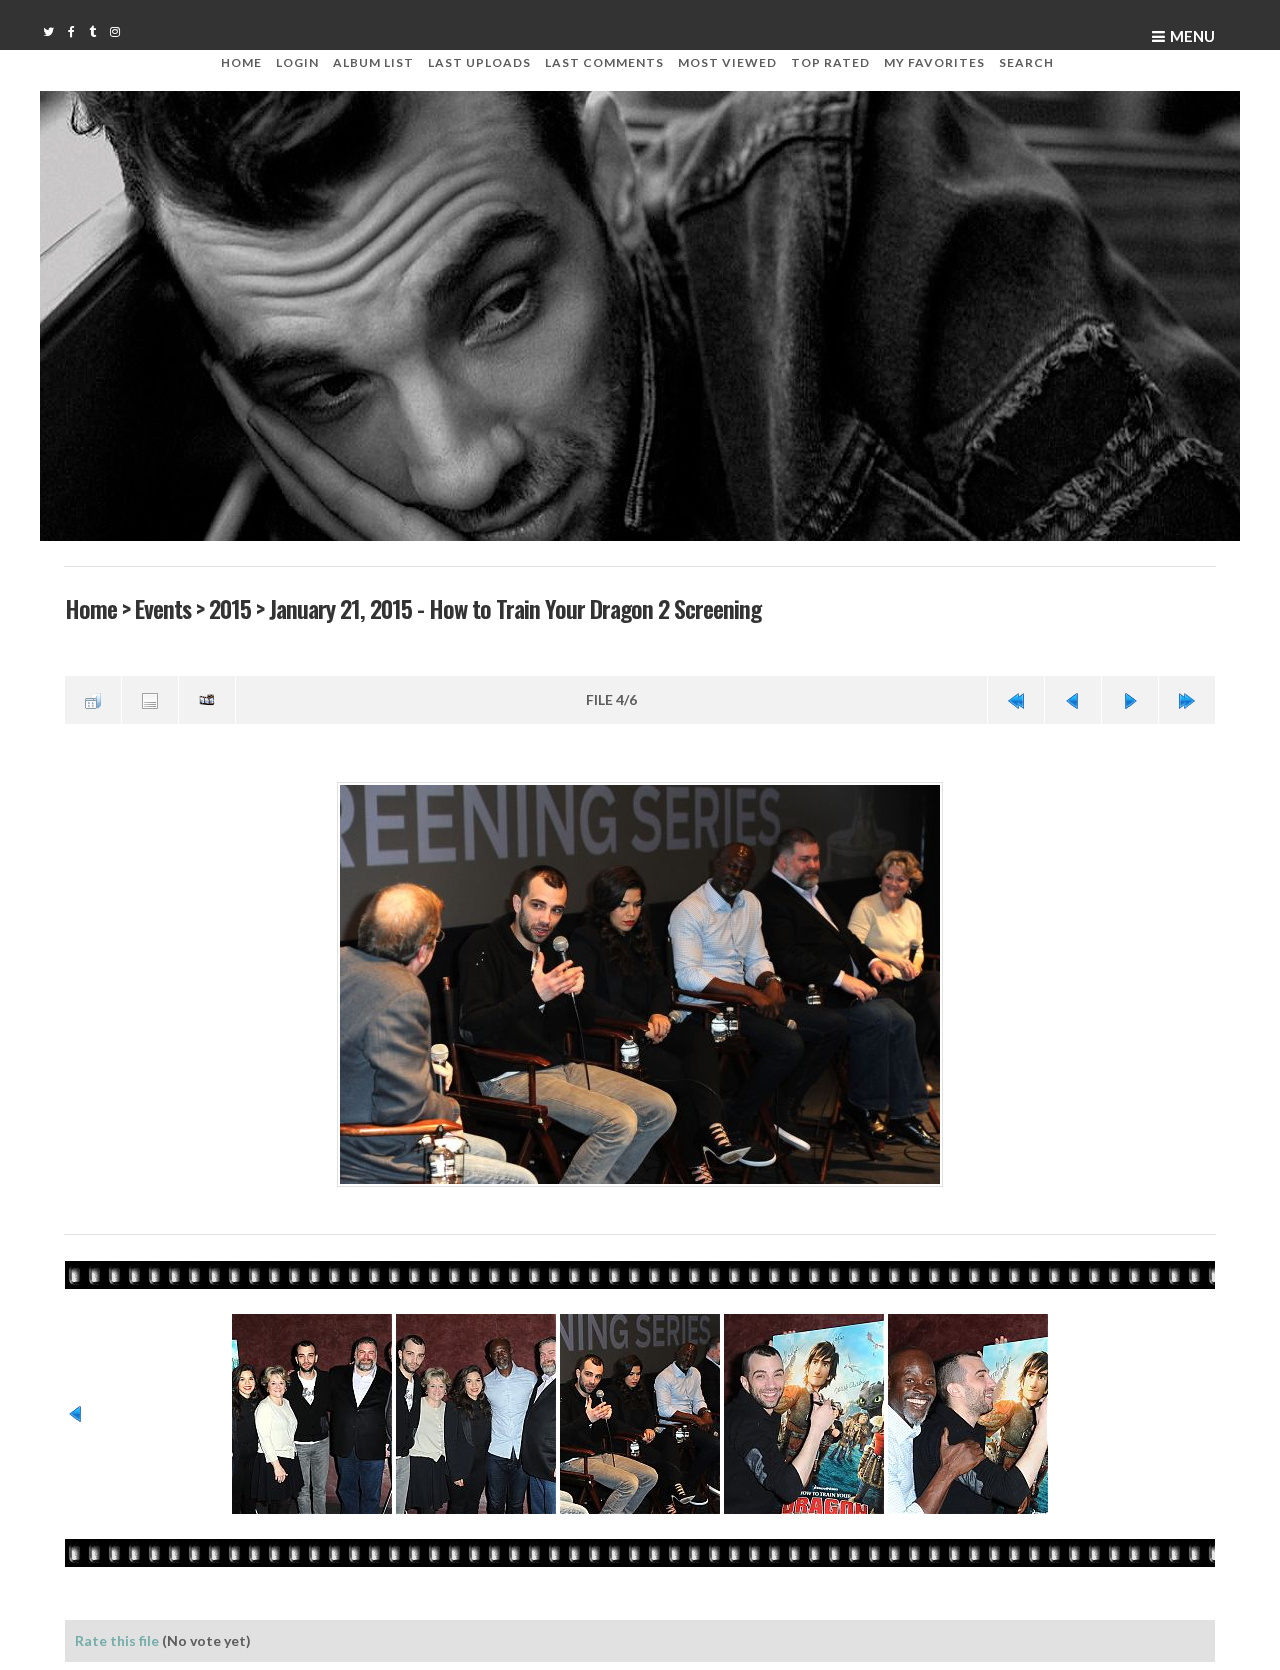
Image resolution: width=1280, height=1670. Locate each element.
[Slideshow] (207, 698)
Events (162, 607)
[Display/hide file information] (150, 698)
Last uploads (479, 62)
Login (297, 62)
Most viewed (727, 62)
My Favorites (934, 62)
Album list (373, 62)
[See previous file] (1073, 698)
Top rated (830, 62)
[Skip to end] (1187, 698)
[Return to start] (1016, 698)
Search (1026, 62)
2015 (229, 607)
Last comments (604, 62)
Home (241, 62)
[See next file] (1130, 698)
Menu (1192, 36)
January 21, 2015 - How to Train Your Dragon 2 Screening (513, 607)
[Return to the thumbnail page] (93, 698)
